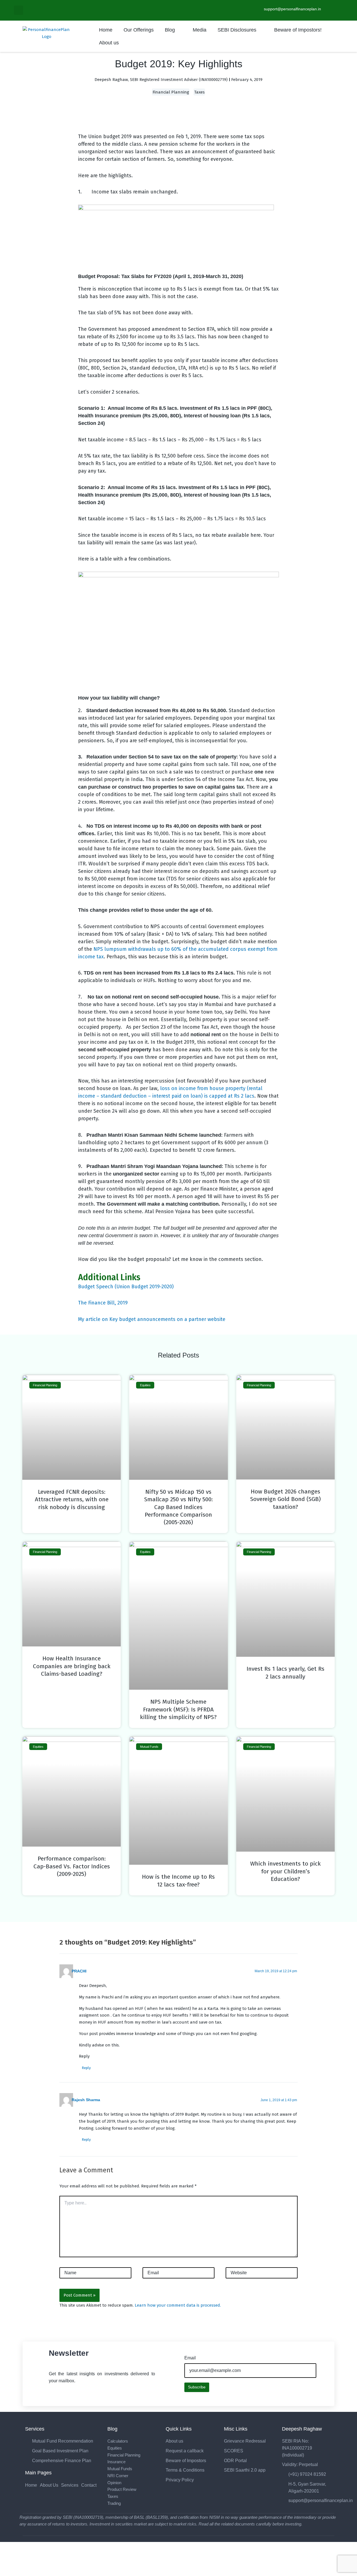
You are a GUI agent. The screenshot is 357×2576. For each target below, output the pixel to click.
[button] (19, 10)
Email (190, 2358)
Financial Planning (171, 92)
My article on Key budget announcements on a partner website (152, 1319)
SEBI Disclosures (237, 30)
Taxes (199, 92)
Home (106, 30)
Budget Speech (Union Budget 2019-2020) (126, 1287)
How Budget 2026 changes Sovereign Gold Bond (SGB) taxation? (285, 1499)
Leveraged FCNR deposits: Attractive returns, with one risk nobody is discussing (72, 1499)
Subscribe (197, 2387)
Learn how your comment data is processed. (178, 2305)
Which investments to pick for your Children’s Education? (285, 1871)
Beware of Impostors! (298, 30)
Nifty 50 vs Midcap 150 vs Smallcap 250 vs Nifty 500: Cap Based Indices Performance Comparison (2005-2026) (178, 1507)
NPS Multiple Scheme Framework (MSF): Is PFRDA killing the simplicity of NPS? (178, 1709)
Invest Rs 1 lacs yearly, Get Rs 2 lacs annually (285, 1673)
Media (200, 30)
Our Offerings (139, 30)
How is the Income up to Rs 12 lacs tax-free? (178, 1880)
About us (109, 43)
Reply (86, 2068)
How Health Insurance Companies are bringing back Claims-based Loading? (72, 1666)
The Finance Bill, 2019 (103, 1303)
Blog (170, 30)
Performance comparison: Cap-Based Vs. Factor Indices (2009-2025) (72, 1866)
